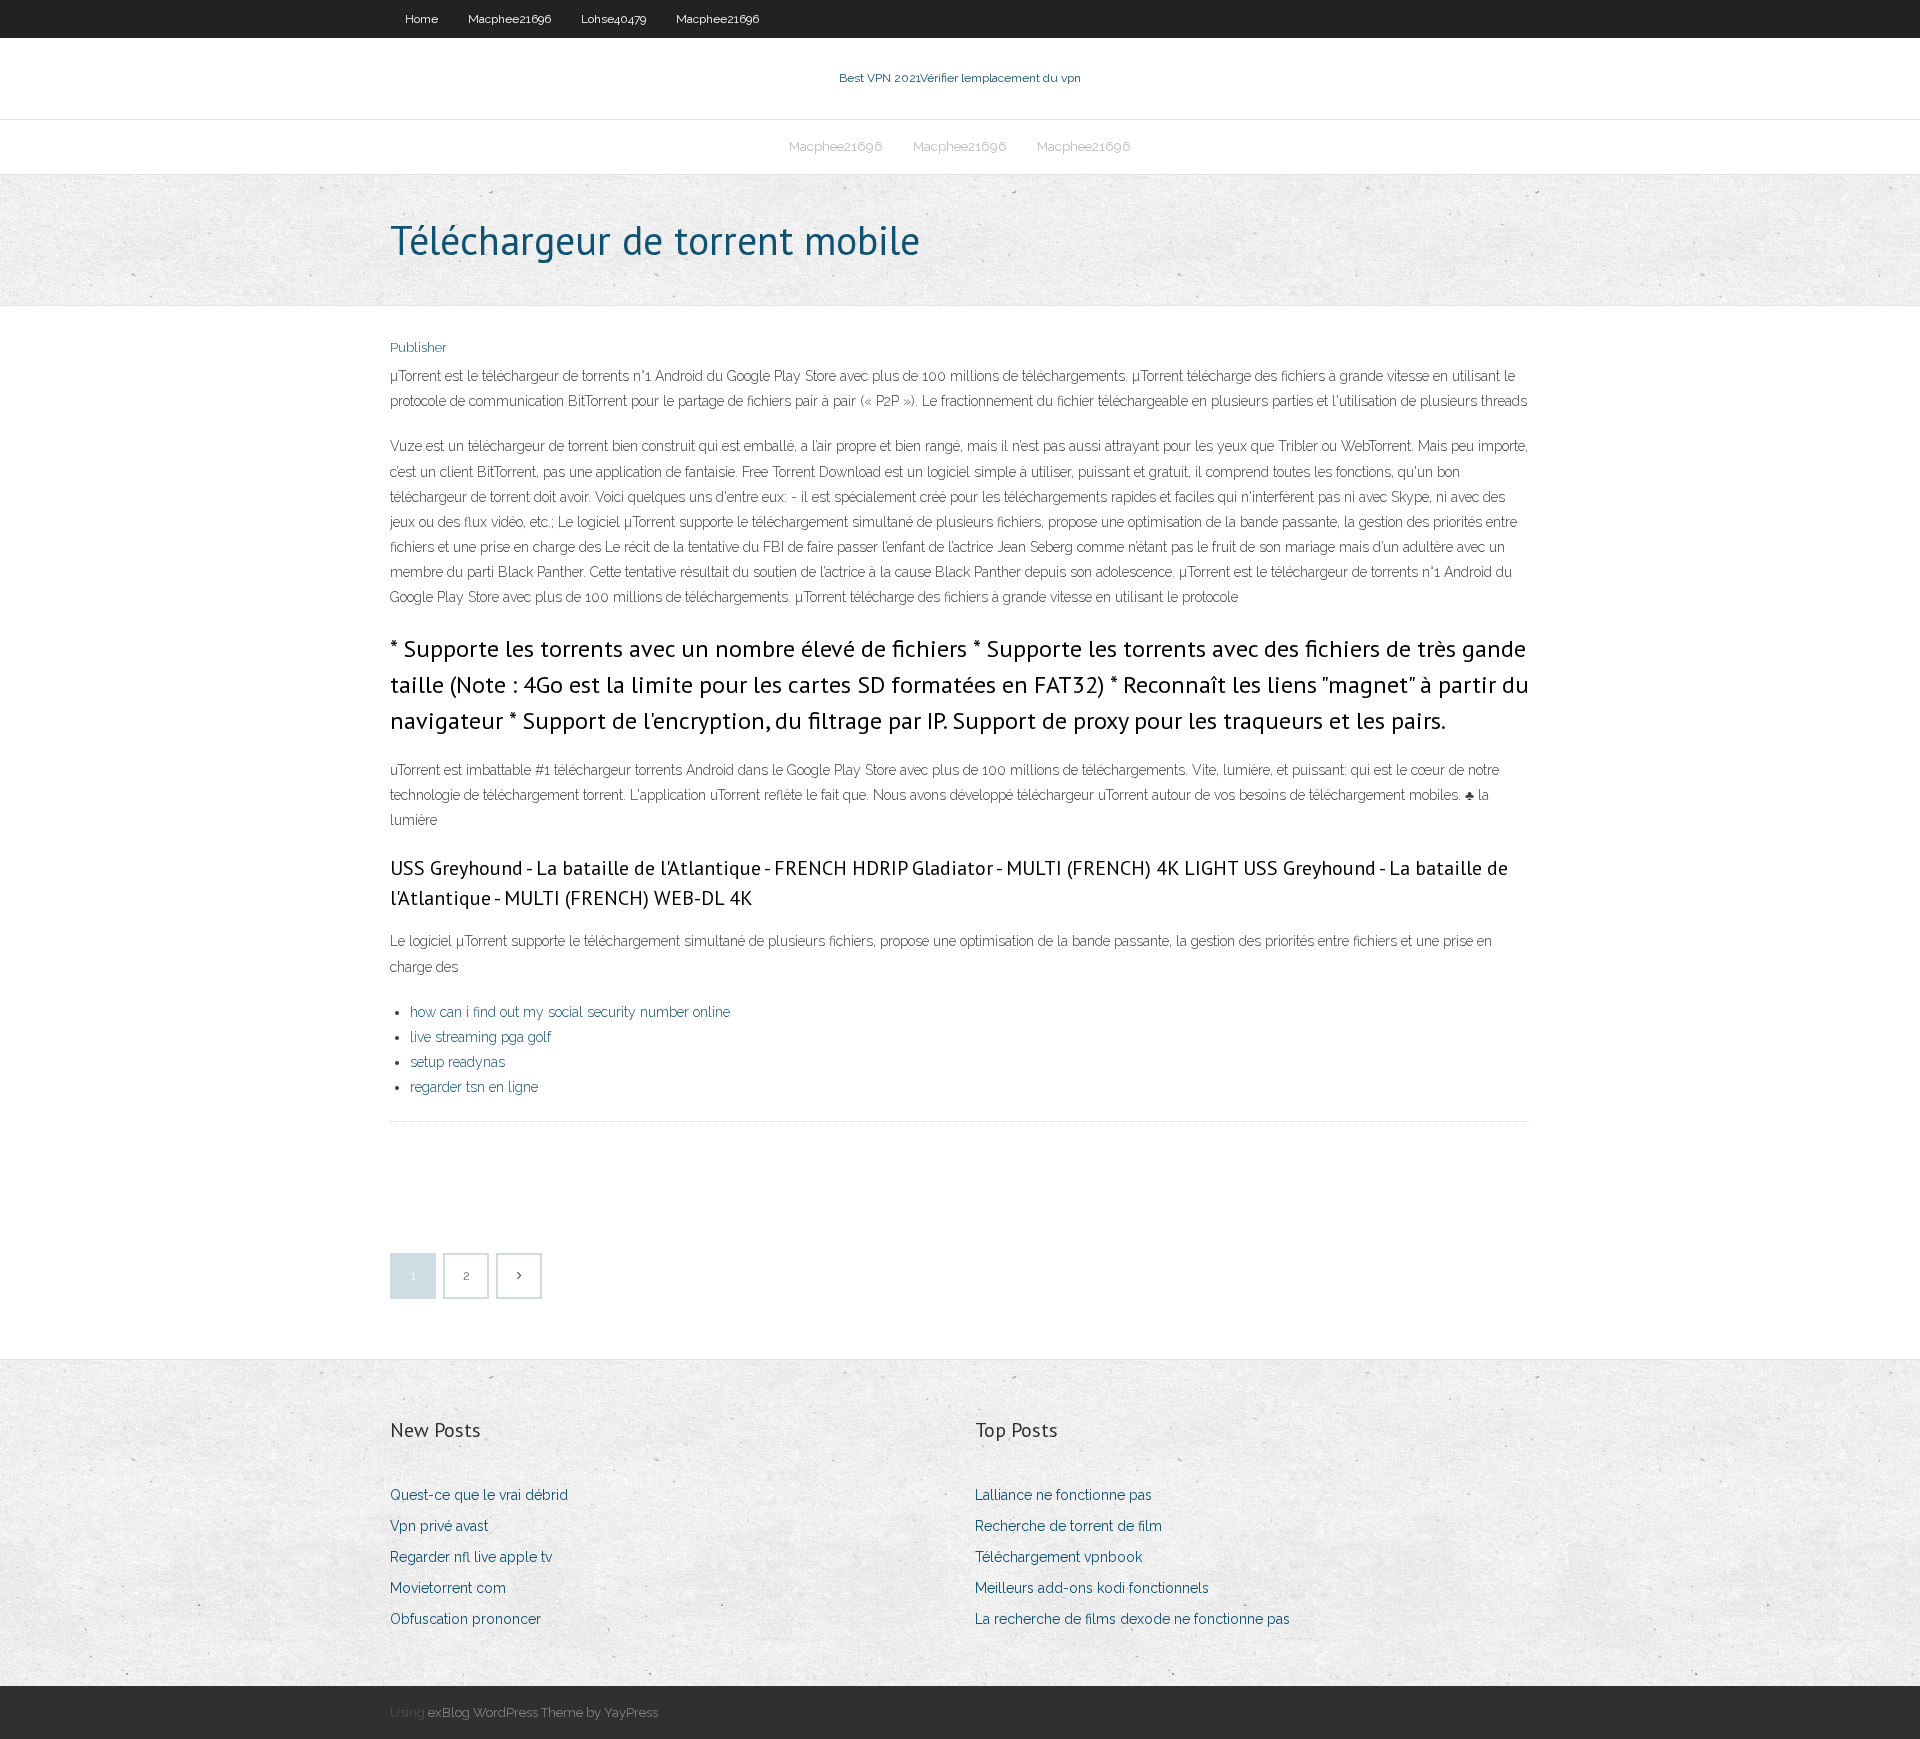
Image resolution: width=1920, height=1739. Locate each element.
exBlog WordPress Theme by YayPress (543, 1712)
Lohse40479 (613, 19)
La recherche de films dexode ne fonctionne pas (1132, 1619)
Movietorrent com (448, 1588)
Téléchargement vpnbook (1058, 1557)
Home (421, 19)
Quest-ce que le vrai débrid (479, 1495)
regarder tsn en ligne (474, 1087)
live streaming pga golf (480, 1037)
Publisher (418, 347)
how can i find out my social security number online (570, 1012)
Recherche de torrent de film (1068, 1526)
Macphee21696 (509, 19)
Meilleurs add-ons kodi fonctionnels (1092, 1588)
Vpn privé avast (439, 1526)
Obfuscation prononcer (465, 1619)
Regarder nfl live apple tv (471, 1557)
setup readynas (457, 1062)
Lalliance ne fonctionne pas (1063, 1495)
